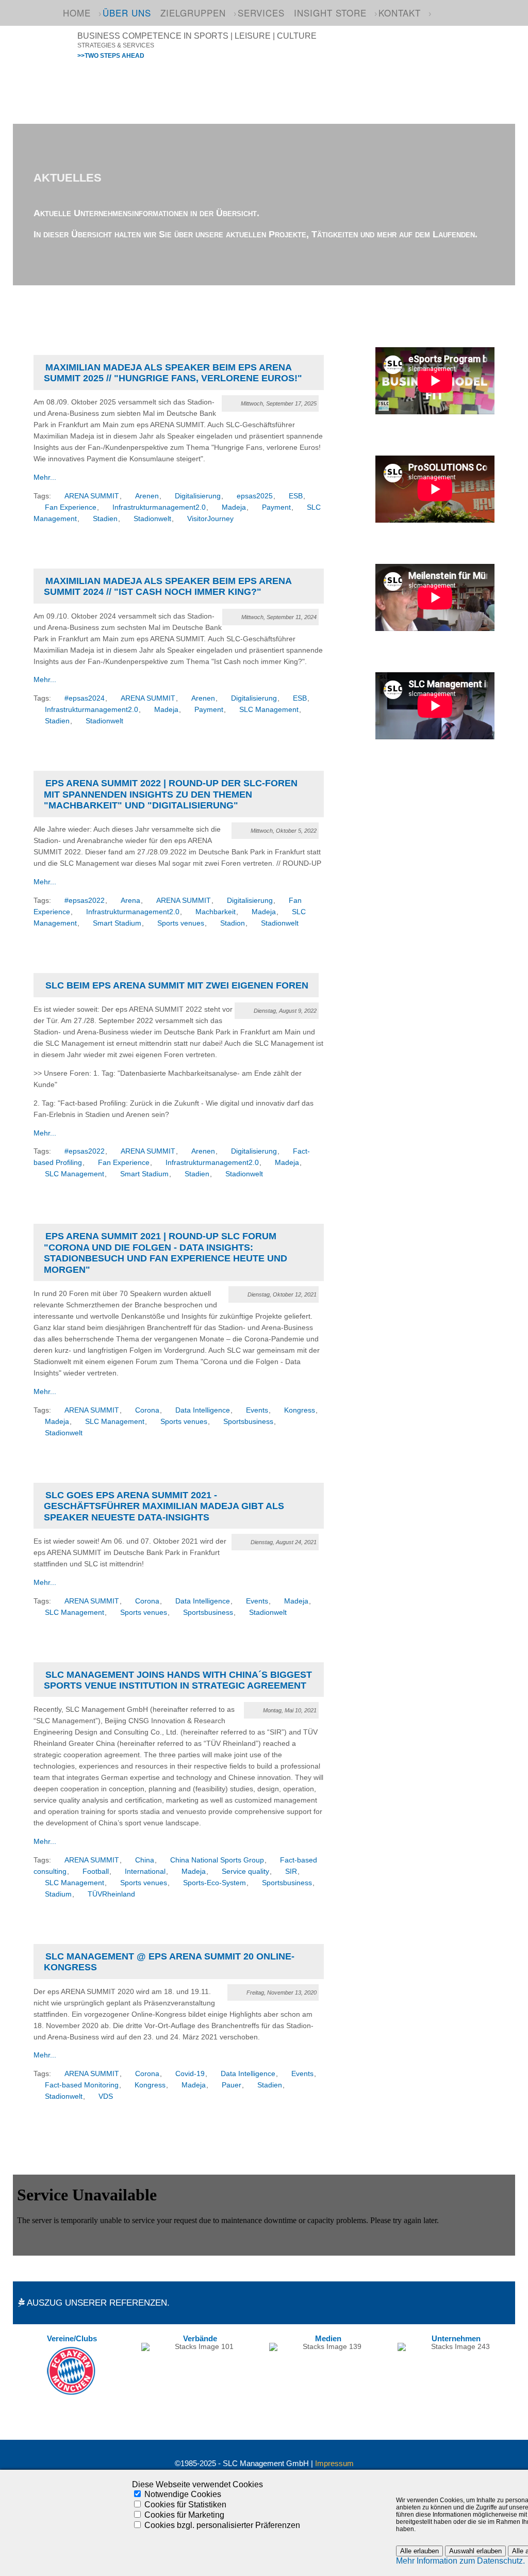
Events (257, 1410)
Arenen (147, 496)
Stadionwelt (152, 519)
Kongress (300, 1410)
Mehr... (45, 477)
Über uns (127, 13)
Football (96, 1872)
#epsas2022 (85, 901)
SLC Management (269, 710)
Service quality (245, 1872)
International (145, 1872)
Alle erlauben (419, 2551)
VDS (106, 2096)
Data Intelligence (203, 1410)
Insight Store (330, 13)
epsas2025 (255, 496)
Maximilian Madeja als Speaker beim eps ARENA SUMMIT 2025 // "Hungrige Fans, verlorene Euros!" (173, 373)
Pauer (232, 2085)
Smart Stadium (117, 923)
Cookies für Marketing (184, 2515)
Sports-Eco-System (214, 1883)
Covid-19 (190, 2074)
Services (261, 13)
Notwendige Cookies (183, 2494)
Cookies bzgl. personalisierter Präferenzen (222, 2525)
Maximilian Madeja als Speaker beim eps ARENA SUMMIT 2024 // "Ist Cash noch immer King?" (168, 586)
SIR (291, 1872)
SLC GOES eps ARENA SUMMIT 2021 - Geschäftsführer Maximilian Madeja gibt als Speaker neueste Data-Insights (164, 1506)
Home (77, 13)
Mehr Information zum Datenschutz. (460, 2561)
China (145, 1860)
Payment (276, 507)
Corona (147, 1410)
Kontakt (400, 13)
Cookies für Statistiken (185, 2505)
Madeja (234, 507)
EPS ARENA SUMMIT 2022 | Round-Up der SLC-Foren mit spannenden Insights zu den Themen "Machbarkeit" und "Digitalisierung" (171, 794)
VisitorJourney (210, 519)
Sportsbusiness (248, 1422)
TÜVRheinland (111, 1894)
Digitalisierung (198, 496)
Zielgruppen (193, 13)
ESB (296, 496)
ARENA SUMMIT (92, 496)
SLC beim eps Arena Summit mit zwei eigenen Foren (177, 985)
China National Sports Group (217, 1860)
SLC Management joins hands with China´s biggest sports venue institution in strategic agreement (178, 1680)
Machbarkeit (216, 912)
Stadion (233, 923)
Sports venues (181, 923)
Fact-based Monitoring (82, 2085)
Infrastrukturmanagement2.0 (159, 507)
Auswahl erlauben (475, 2551)
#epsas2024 (85, 698)
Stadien (105, 519)
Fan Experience (71, 507)
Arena (130, 901)
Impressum (334, 2464)
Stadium (58, 1894)
